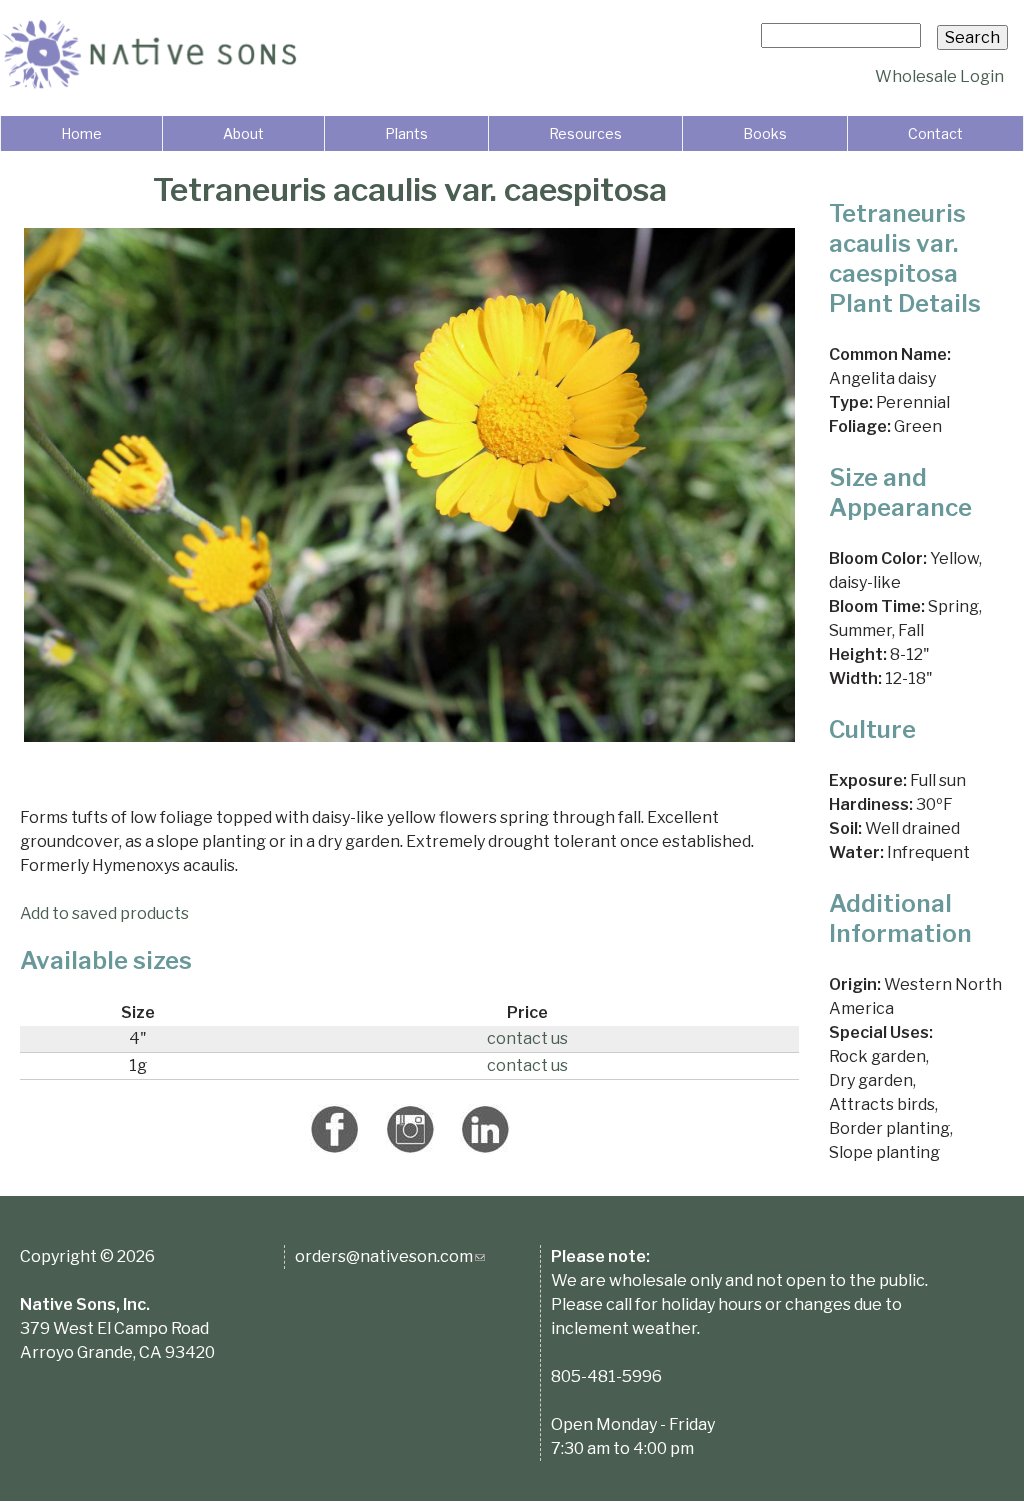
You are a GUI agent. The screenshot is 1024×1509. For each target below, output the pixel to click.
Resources (585, 133)
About (243, 133)
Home (81, 133)
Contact (935, 133)
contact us (527, 1038)
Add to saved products (104, 913)
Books (765, 133)
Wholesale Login (939, 76)
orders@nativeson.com (390, 1256)
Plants (406, 133)
